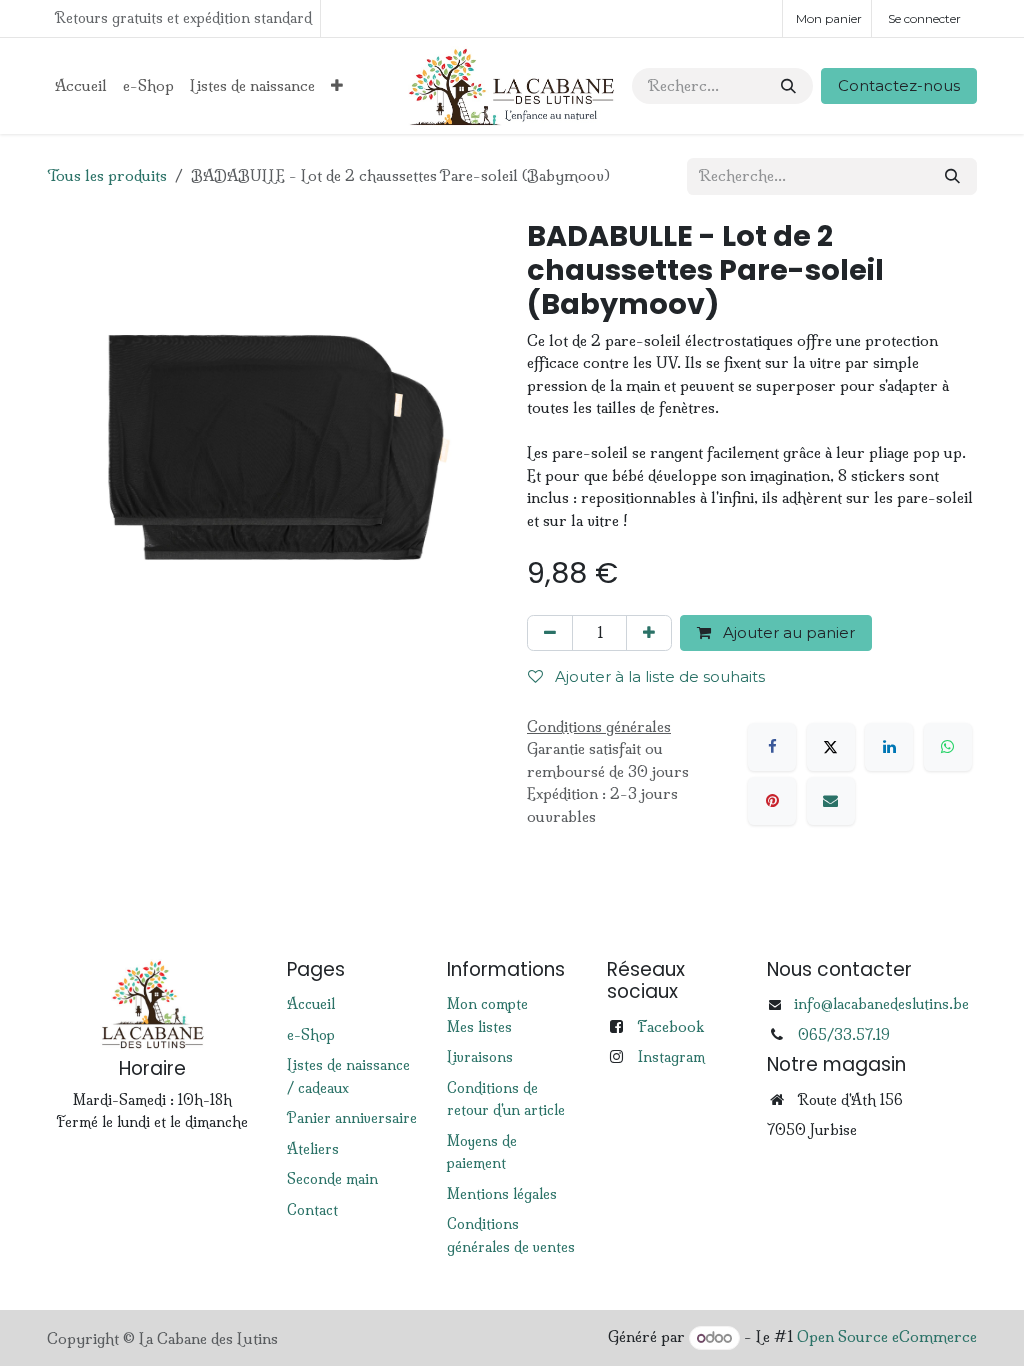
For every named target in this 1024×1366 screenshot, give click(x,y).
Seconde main (332, 1179)
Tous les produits (107, 175)
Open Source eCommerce (887, 1337)
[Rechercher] (788, 86)
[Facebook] (772, 747)
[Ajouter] (649, 633)
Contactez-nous (899, 85)
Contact (312, 1210)
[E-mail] (831, 801)
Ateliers (313, 1149)
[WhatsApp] (948, 747)
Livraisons (480, 1057)
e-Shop (311, 1035)
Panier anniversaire (352, 1118)
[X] (831, 747)
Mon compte (487, 1004)
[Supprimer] (550, 633)
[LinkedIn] (889, 747)
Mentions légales (502, 1194)
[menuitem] (81, 86)
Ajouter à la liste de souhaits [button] (658, 676)
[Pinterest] (772, 801)
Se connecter (924, 18)
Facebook (670, 1026)
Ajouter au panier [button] (787, 632)
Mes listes (479, 1027)
